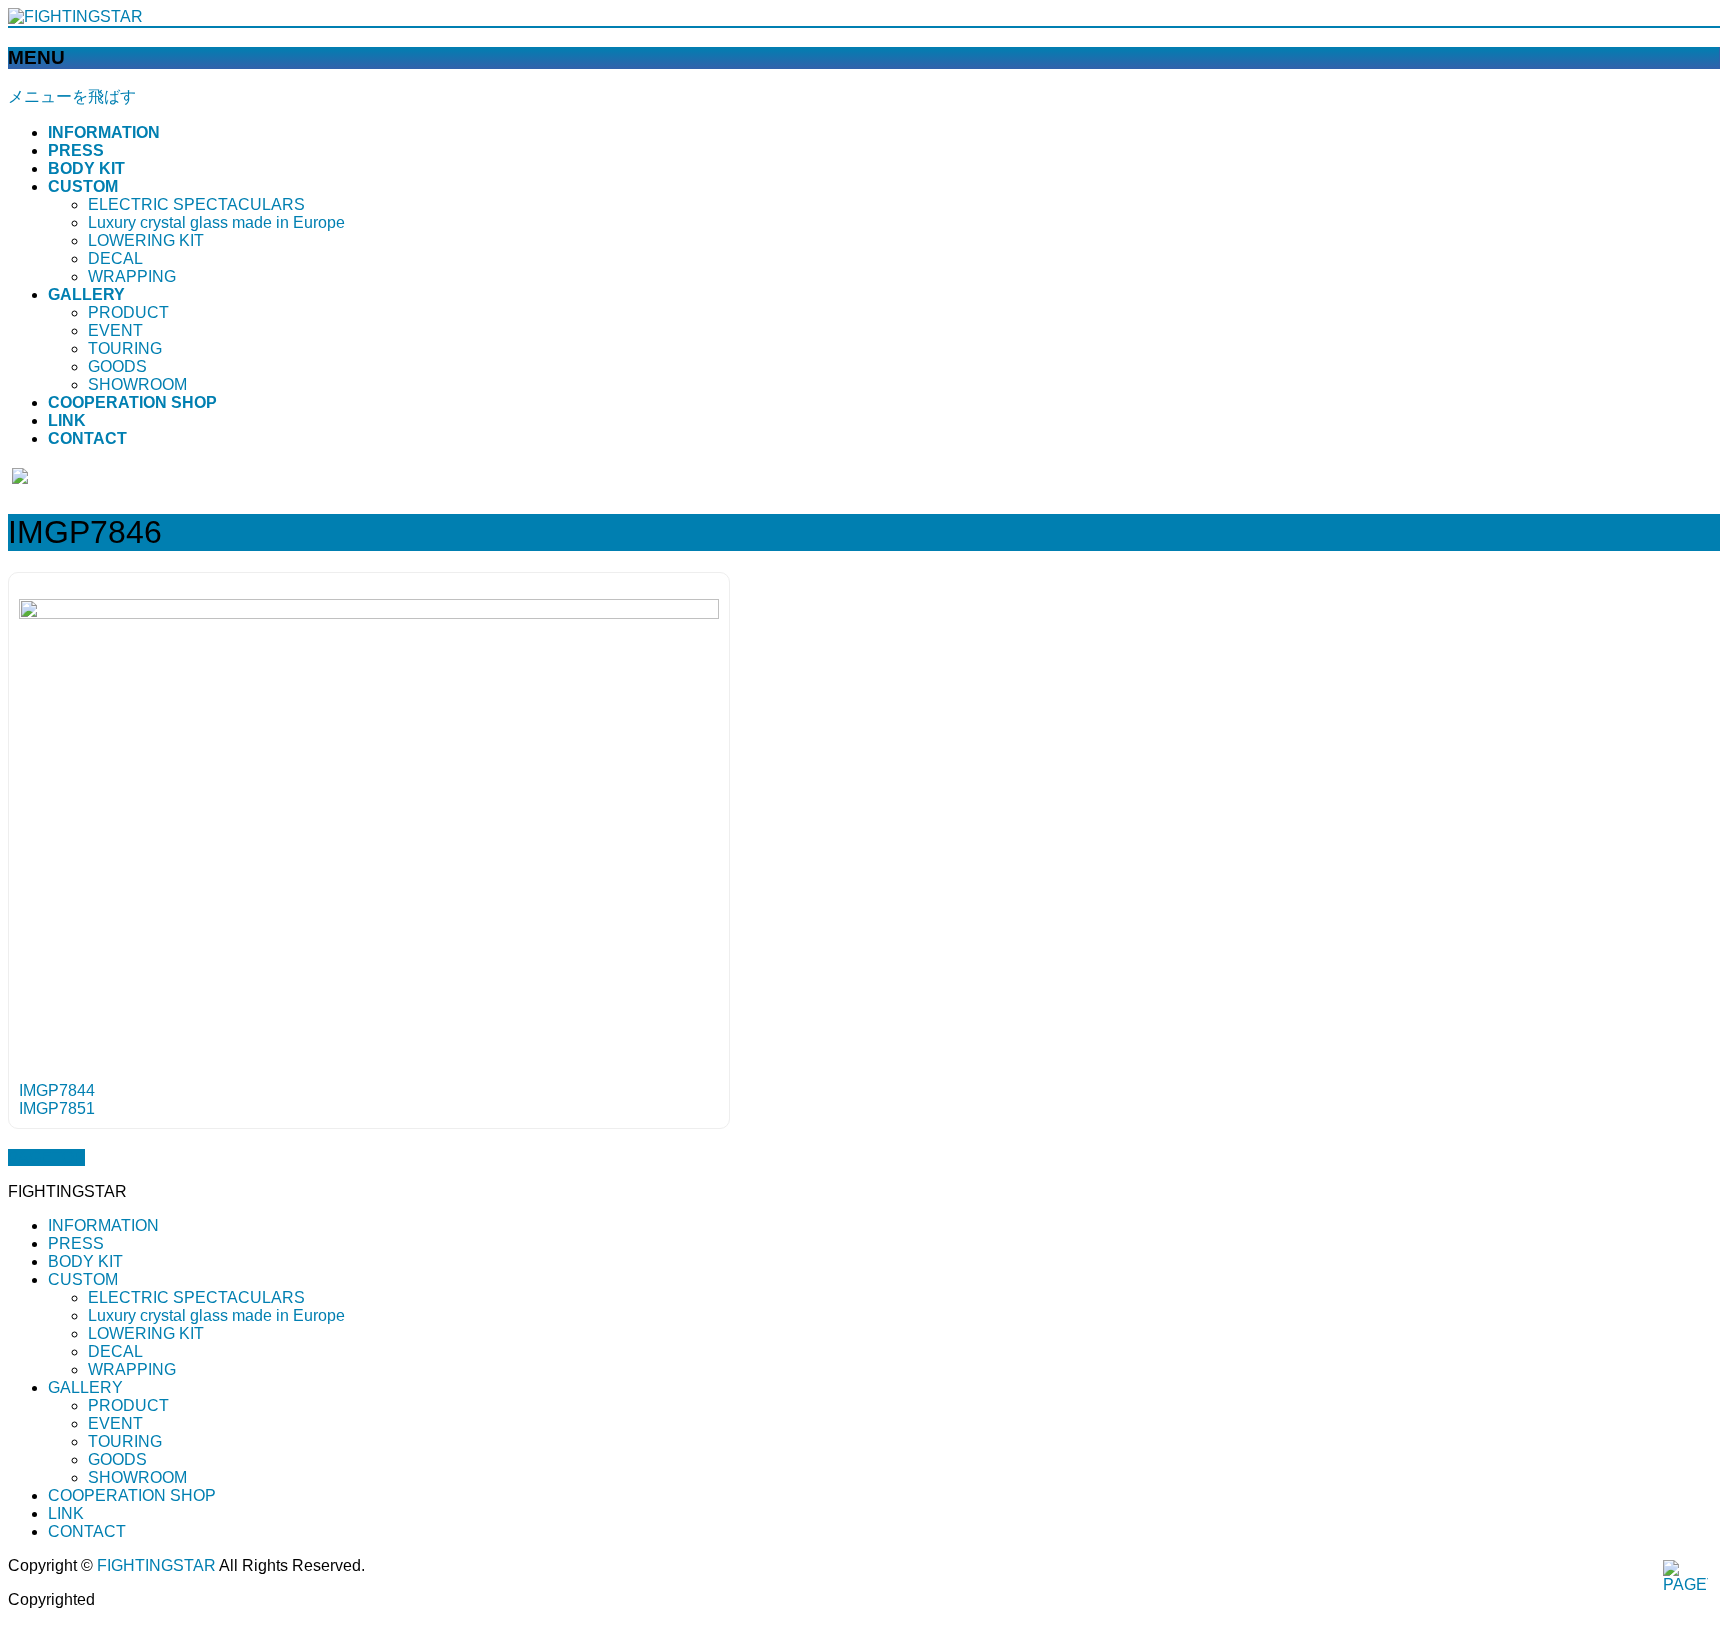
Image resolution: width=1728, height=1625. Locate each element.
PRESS (76, 1243)
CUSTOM (83, 1279)
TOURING (125, 348)
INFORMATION (103, 1225)
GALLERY (85, 1387)
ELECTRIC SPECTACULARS (196, 204)
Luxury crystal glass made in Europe (216, 222)
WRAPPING (132, 276)
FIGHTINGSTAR (156, 1565)
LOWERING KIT (146, 240)
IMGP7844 (57, 1090)
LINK (66, 1513)
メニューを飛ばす (72, 96)
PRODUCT (128, 312)
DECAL (115, 258)
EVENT (115, 330)
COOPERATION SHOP (132, 1495)
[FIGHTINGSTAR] (75, 16)
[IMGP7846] (369, 613)
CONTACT (87, 1531)
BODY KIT (85, 1261)
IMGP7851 (57, 1108)
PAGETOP (46, 1157)
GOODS (117, 366)
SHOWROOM (137, 384)
